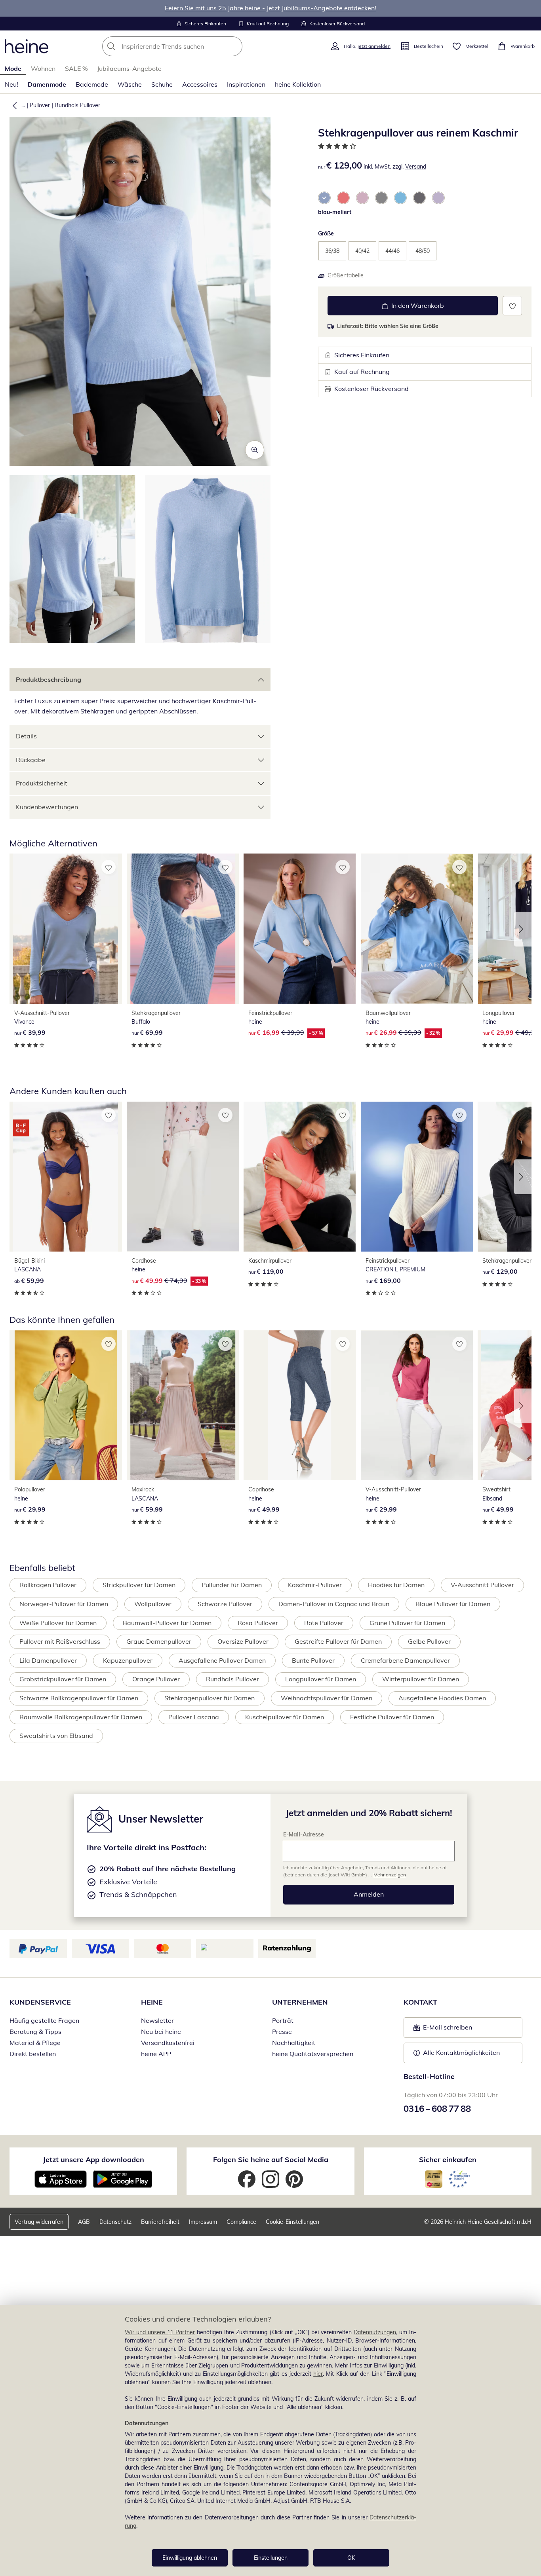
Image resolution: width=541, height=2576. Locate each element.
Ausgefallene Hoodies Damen (442, 1698)
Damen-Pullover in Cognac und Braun (334, 1604)
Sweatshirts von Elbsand (56, 1736)
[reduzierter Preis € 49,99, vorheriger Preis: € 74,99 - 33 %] (183, 1177)
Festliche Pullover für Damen (392, 1717)
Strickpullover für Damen (139, 1585)
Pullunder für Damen (232, 1585)
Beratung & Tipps (35, 2032)
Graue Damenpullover (159, 1641)
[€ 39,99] (66, 929)
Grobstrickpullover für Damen (63, 1679)
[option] (324, 198)
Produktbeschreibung (49, 679)
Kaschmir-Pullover (315, 1585)
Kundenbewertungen (47, 807)
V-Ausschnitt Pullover (482, 1585)
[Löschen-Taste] (234, 46)
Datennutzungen (375, 2332)
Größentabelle (346, 275)
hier (318, 2374)
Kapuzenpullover (128, 1660)
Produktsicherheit (42, 783)
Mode (13, 68)
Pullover (40, 105)
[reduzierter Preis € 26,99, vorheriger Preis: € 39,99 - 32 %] (417, 929)
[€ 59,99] (66, 1177)
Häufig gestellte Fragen (44, 2020)
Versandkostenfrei (168, 2043)
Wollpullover (153, 1604)
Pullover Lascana (194, 1717)
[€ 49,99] (300, 1405)
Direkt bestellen (33, 2054)
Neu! (11, 84)
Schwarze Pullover (225, 1604)
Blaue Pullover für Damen (453, 1604)
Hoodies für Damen (396, 1585)
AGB (84, 2222)
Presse (282, 2032)
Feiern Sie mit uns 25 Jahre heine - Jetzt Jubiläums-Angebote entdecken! (270, 8)
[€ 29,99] (66, 1405)
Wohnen (43, 68)
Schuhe (162, 84)
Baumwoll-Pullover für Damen (167, 1623)
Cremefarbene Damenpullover (405, 1660)
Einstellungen (271, 2558)
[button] (13, 105)
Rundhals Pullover (77, 105)
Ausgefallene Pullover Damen (222, 1660)
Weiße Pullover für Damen (58, 1623)
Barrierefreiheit (160, 2222)
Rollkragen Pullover (48, 1585)
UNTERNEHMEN (300, 2002)
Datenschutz (115, 2222)
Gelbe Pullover (429, 1641)
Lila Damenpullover (48, 1660)
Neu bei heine (161, 2032)
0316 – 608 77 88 (437, 2109)
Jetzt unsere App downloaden (93, 2160)
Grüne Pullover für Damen (407, 1623)
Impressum (203, 2222)
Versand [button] (416, 167)
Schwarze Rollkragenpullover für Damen (79, 1698)
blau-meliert (335, 212)
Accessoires (200, 84)
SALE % (76, 68)
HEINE (152, 2002)
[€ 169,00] (417, 1177)
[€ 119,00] (300, 1177)
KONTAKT (420, 2002)
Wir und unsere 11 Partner (160, 2332)
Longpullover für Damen (321, 1679)
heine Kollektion (298, 84)
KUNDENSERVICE (40, 2002)
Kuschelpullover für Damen (285, 1717)
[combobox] (190, 46)
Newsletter (157, 2020)
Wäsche (130, 84)
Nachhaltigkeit (294, 2043)
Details (26, 736)
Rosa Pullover (258, 1623)
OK (351, 2558)
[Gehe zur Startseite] (27, 46)
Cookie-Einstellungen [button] (292, 2222)
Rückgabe (31, 760)
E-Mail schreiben (443, 2030)
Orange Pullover (156, 1679)
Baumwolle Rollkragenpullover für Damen (81, 1717)
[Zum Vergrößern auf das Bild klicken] (255, 450)
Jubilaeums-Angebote (129, 68)
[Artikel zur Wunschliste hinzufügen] (512, 306)
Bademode (92, 84)
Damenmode (47, 84)
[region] (270, 2440)
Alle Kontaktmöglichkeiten (461, 2052)
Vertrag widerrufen (39, 2222)
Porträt (283, 2020)
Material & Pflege (35, 2043)
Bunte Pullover (313, 1660)
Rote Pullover (324, 1623)
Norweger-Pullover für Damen (64, 1604)
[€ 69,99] (183, 929)
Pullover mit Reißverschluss (60, 1641)
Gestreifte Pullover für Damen (338, 1641)
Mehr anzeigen (390, 1875)
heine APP (156, 2054)
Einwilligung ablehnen (190, 2558)
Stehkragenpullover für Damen (210, 1698)
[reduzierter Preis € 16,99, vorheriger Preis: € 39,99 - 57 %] (300, 929)
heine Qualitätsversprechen (313, 2054)
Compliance (241, 2222)
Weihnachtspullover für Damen (327, 1698)
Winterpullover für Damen (421, 1679)
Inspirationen (246, 84)
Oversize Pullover (243, 1641)
